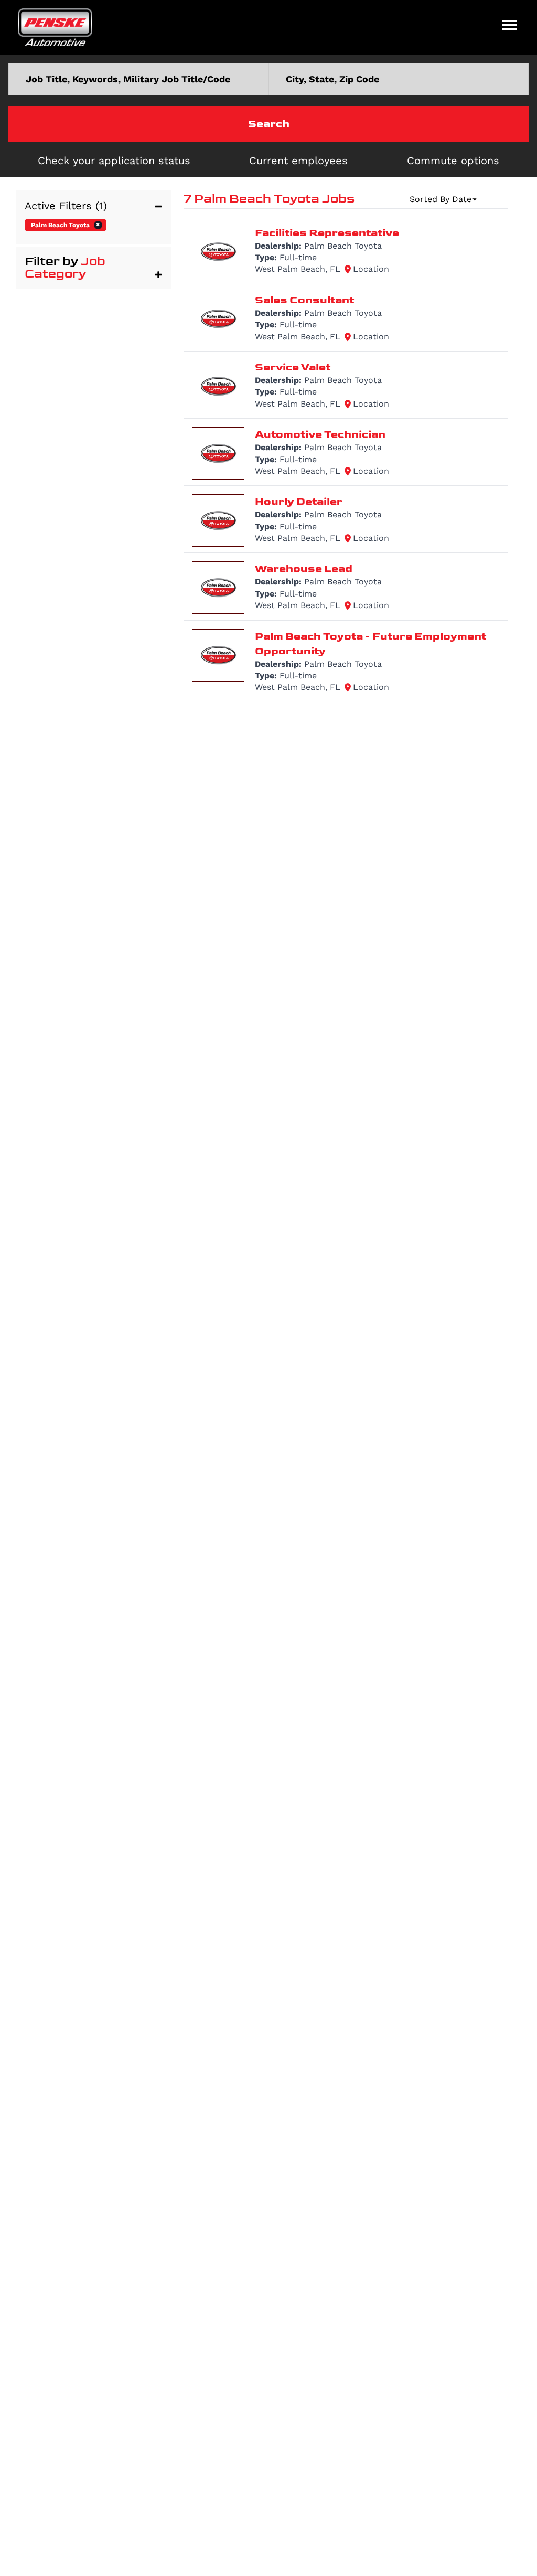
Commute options (453, 161)
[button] (94, 206)
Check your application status (114, 161)
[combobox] (138, 79)
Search (269, 124)
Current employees (298, 161)
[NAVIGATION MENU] (509, 25)
